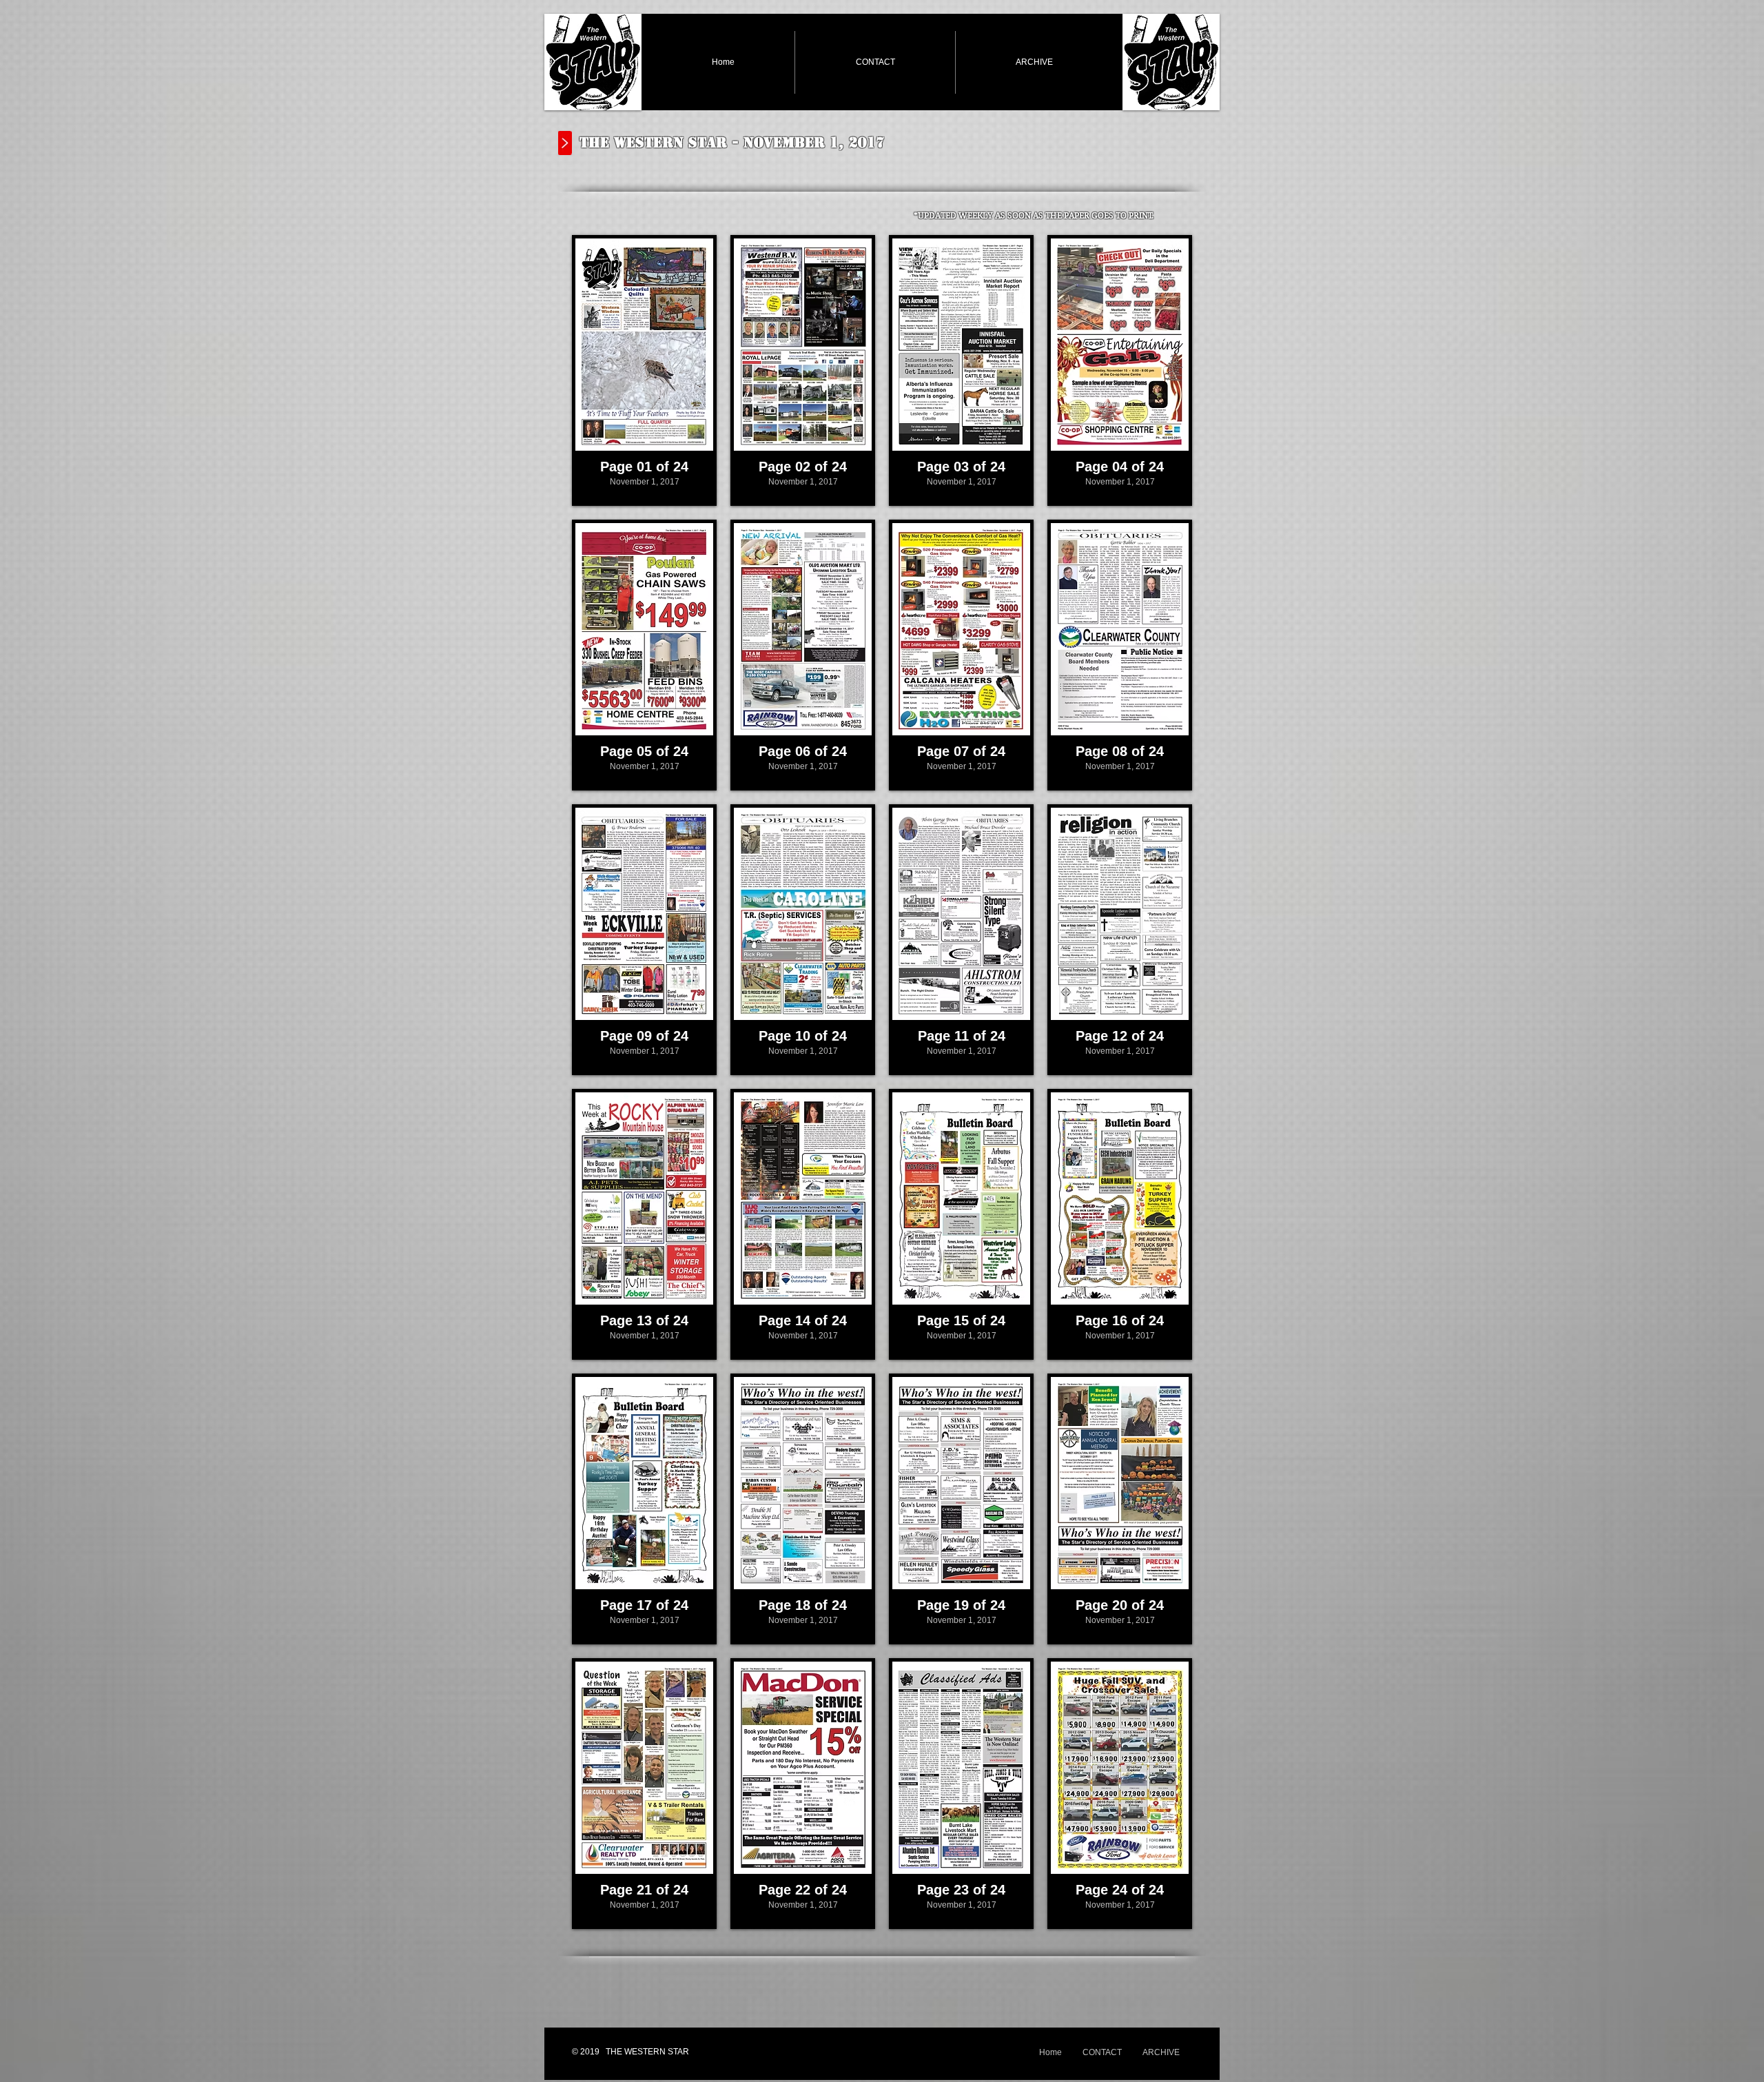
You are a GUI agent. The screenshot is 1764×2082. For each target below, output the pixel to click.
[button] (644, 370)
